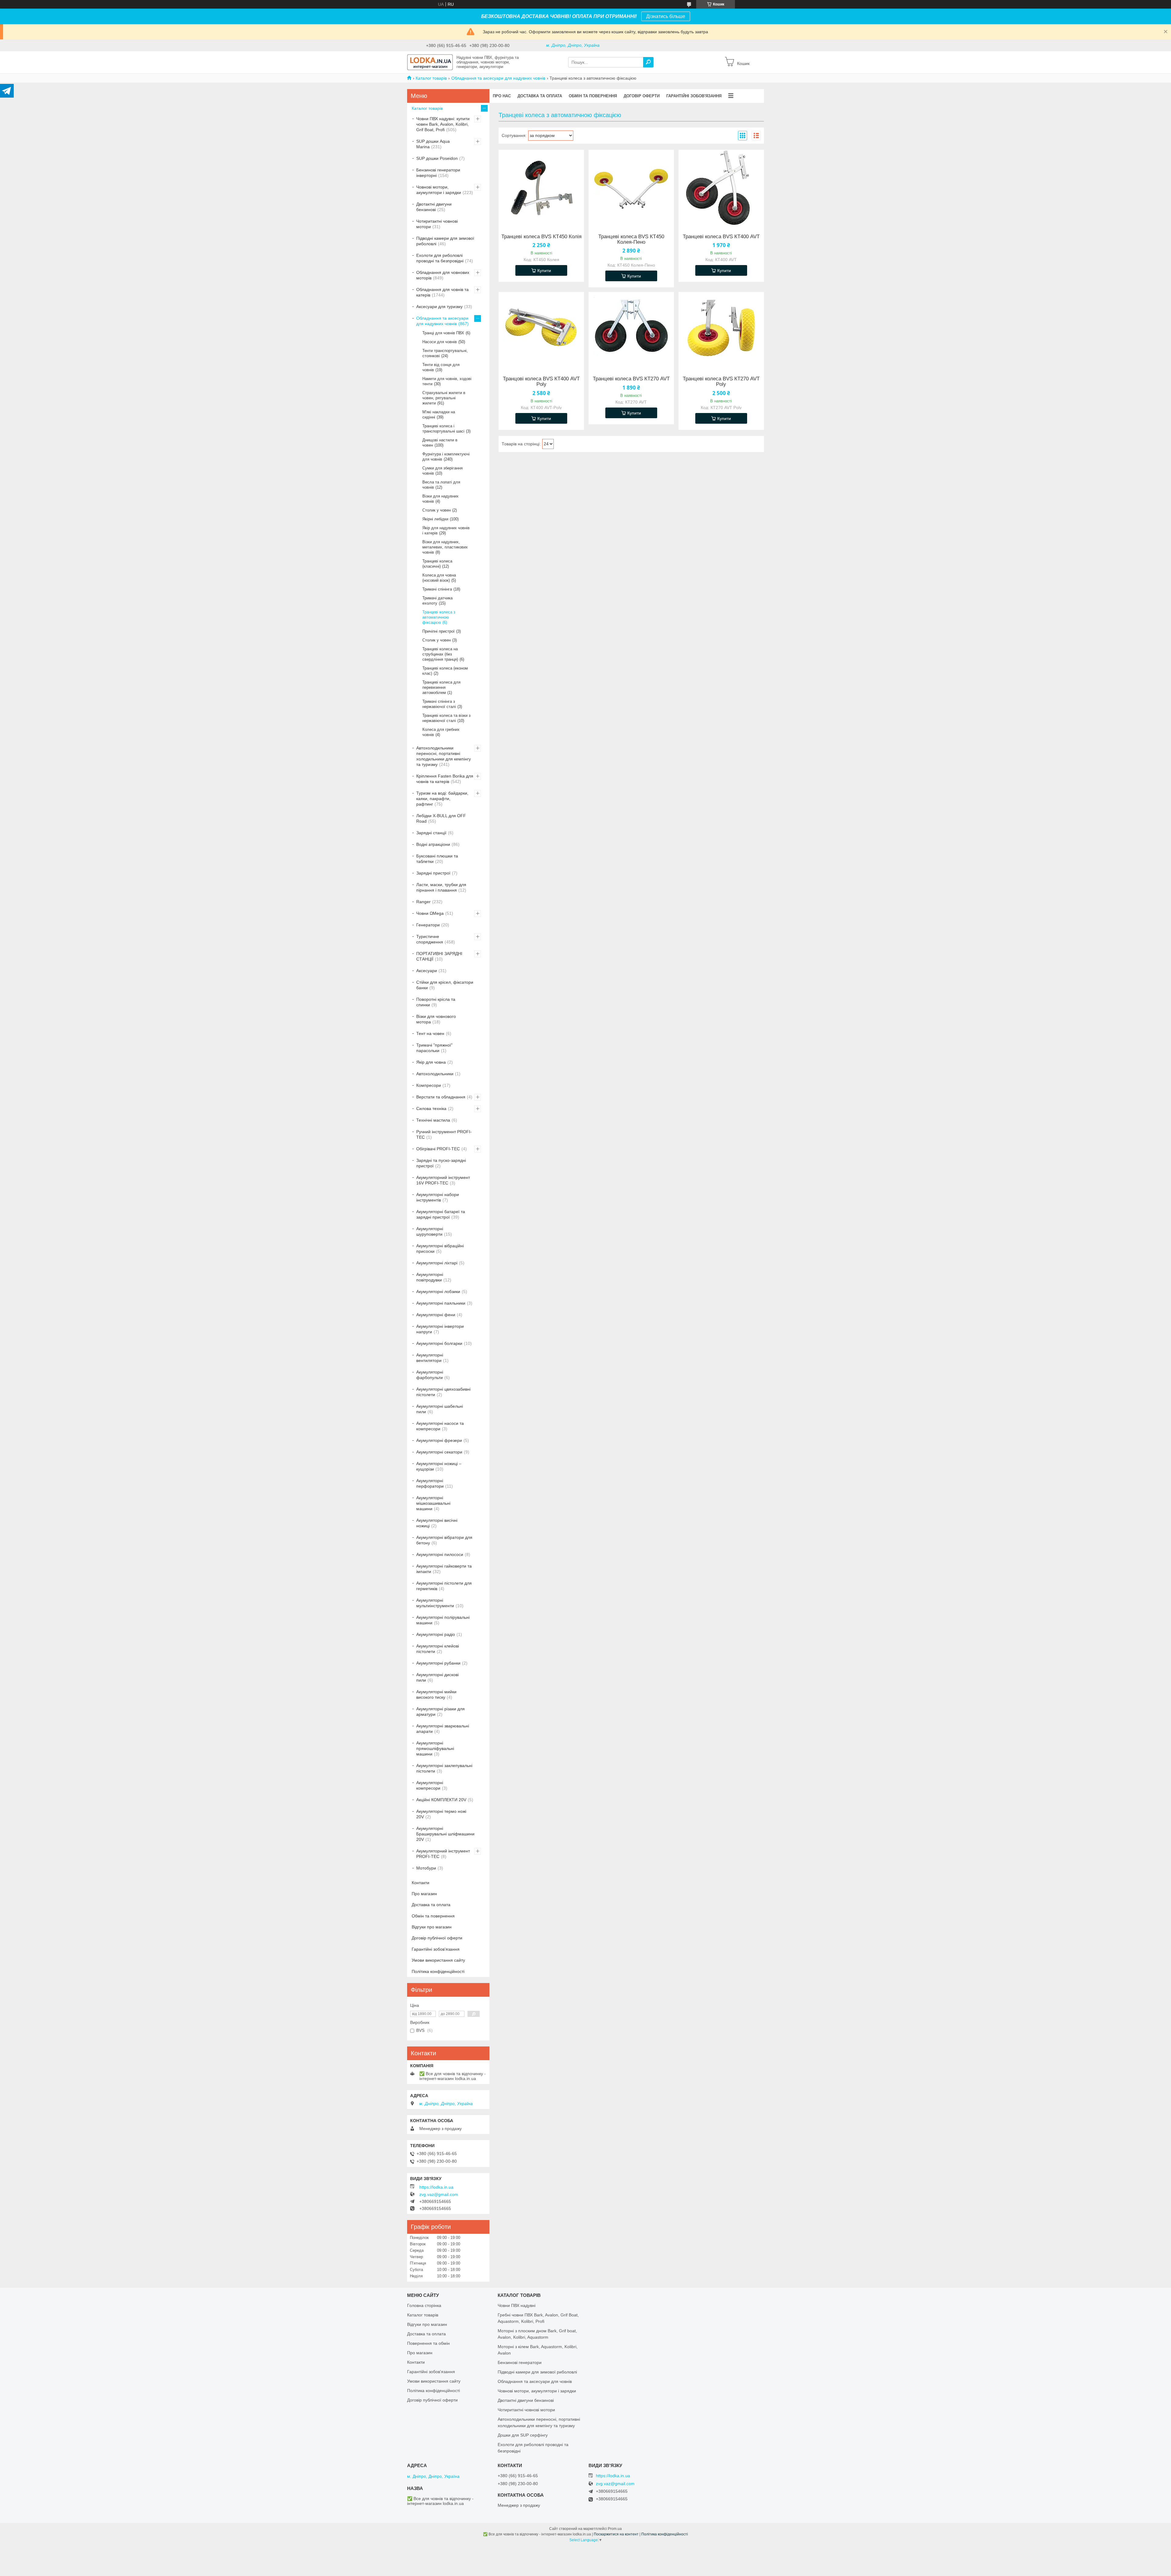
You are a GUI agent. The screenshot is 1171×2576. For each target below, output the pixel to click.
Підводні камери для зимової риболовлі (445, 241)
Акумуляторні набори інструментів (438, 1197)
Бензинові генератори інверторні (438, 173)
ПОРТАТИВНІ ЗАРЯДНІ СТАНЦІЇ (439, 956)
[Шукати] (648, 62)
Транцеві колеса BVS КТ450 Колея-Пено (631, 239)
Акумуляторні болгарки (439, 1343)
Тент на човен (430, 1033)
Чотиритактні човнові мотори (437, 224)
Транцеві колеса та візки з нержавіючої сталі (446, 718)
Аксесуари (427, 971)
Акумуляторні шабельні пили (440, 1409)
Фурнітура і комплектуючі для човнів (446, 457)
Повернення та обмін (428, 2343)
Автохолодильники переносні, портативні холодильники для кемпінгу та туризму (444, 756)
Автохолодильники (435, 1074)
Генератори (428, 925)
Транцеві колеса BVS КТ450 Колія (541, 237)
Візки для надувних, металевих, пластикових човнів (445, 547)
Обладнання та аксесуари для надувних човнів (498, 78)
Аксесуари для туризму (439, 307)
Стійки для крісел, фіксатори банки (445, 985)
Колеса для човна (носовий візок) (439, 578)
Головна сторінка (424, 2305)
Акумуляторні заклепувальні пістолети (444, 1768)
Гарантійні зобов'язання (694, 96)
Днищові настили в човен (440, 443)
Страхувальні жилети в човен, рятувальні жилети (444, 398)
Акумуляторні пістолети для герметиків (444, 1586)
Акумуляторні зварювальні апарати (443, 1729)
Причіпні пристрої (439, 631)
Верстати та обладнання (441, 1097)
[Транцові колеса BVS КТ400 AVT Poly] (541, 330)
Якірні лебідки (435, 519)
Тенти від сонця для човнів (441, 367)
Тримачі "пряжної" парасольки (434, 1048)
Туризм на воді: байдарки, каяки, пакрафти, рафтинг (442, 799)
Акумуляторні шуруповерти (430, 1231)
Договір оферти (642, 96)
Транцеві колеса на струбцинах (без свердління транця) (440, 654)
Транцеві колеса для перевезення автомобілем (441, 687)
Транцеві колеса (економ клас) (445, 671)
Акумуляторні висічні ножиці (437, 1523)
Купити (544, 271)
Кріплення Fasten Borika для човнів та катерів (445, 779)
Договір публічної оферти (437, 1938)
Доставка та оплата (540, 96)
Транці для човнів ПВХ (443, 333)
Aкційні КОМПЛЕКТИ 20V (441, 1800)
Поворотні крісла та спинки (436, 1002)
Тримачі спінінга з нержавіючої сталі (439, 704)
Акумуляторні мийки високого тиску (436, 1694)
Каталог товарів (431, 78)
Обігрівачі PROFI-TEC (438, 1149)
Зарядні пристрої (433, 873)
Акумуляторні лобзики (438, 1292)
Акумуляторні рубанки (438, 1663)
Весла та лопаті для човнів (441, 485)
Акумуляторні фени (436, 1315)
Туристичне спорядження (430, 939)
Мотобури (426, 1868)
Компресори (429, 1085)
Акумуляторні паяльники (441, 1303)
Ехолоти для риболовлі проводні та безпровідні (440, 258)
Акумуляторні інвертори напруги (440, 1329)
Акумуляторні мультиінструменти (435, 1603)
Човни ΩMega (430, 913)
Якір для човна (431, 1062)
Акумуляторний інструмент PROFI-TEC (443, 1854)
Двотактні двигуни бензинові (434, 207)
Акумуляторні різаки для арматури (440, 1712)
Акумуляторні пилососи (440, 1554)
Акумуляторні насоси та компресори (440, 1426)
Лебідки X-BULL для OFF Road (441, 818)
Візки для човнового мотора (436, 1019)
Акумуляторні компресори (430, 1785)
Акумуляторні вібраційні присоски (440, 1248)
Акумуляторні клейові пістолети (438, 1649)
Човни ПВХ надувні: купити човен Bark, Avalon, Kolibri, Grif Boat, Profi (443, 124)
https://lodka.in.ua (436, 2187)
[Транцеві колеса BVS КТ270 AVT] (631, 330)
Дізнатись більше (666, 16)
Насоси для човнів (440, 342)
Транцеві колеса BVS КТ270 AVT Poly (721, 382)
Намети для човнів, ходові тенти (447, 381)
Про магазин (424, 1894)
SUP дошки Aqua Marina (433, 144)
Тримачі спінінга (437, 589)
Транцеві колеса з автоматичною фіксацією (439, 617)
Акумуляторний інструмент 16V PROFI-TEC (443, 1180)
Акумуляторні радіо (436, 1634)
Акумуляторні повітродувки (430, 1277)
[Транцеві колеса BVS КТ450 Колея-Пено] (631, 188)
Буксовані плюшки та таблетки (437, 859)
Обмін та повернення (593, 96)
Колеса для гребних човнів (441, 732)
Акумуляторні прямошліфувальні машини (435, 1748)
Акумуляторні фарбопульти (430, 1375)
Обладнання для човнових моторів (443, 275)
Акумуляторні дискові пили (437, 1677)
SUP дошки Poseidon (437, 158)
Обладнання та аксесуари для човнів (535, 2381)
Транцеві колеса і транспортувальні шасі (443, 429)
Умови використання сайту (438, 1960)
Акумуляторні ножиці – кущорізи (439, 1466)
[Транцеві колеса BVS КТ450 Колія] (541, 188)
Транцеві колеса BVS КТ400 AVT (721, 237)
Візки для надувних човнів (440, 499)
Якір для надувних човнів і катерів (446, 530)
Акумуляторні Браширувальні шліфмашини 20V (445, 1834)
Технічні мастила (433, 1120)
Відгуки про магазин (432, 1927)
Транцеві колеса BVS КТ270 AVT (631, 379)
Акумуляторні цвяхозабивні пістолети (443, 1392)
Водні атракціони (433, 844)
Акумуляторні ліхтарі (437, 1263)
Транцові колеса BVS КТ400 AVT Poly (541, 382)
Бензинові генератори (520, 2362)
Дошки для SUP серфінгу (523, 2435)
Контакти (421, 1883)
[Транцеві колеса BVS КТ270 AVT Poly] (721, 330)
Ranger (423, 902)
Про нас (502, 96)
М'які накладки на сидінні (439, 415)
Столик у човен (437, 510)
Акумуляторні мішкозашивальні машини (433, 1503)
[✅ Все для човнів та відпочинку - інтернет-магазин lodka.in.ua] (430, 62)
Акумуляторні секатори (439, 1452)
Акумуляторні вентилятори (430, 1358)
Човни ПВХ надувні (517, 2305)
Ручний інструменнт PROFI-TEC (444, 1134)
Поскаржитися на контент (616, 2534)
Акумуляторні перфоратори (430, 1483)
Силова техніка (431, 1108)
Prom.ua (615, 2529)
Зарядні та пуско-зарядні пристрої (441, 1163)
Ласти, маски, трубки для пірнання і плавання (441, 887)
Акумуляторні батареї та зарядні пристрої (441, 1214)
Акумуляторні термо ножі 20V (441, 1814)
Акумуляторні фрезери (439, 1440)
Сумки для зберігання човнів (442, 471)
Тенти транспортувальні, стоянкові (445, 353)
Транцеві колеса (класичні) (437, 564)
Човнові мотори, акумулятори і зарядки (439, 190)
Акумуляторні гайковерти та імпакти (444, 1569)
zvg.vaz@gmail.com (439, 2194)
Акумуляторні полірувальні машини (443, 1620)
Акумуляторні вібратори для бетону (444, 1540)
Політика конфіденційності (438, 1971)
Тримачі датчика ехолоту (437, 601)
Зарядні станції (431, 833)
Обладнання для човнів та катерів (442, 292)
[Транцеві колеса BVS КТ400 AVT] (721, 188)
